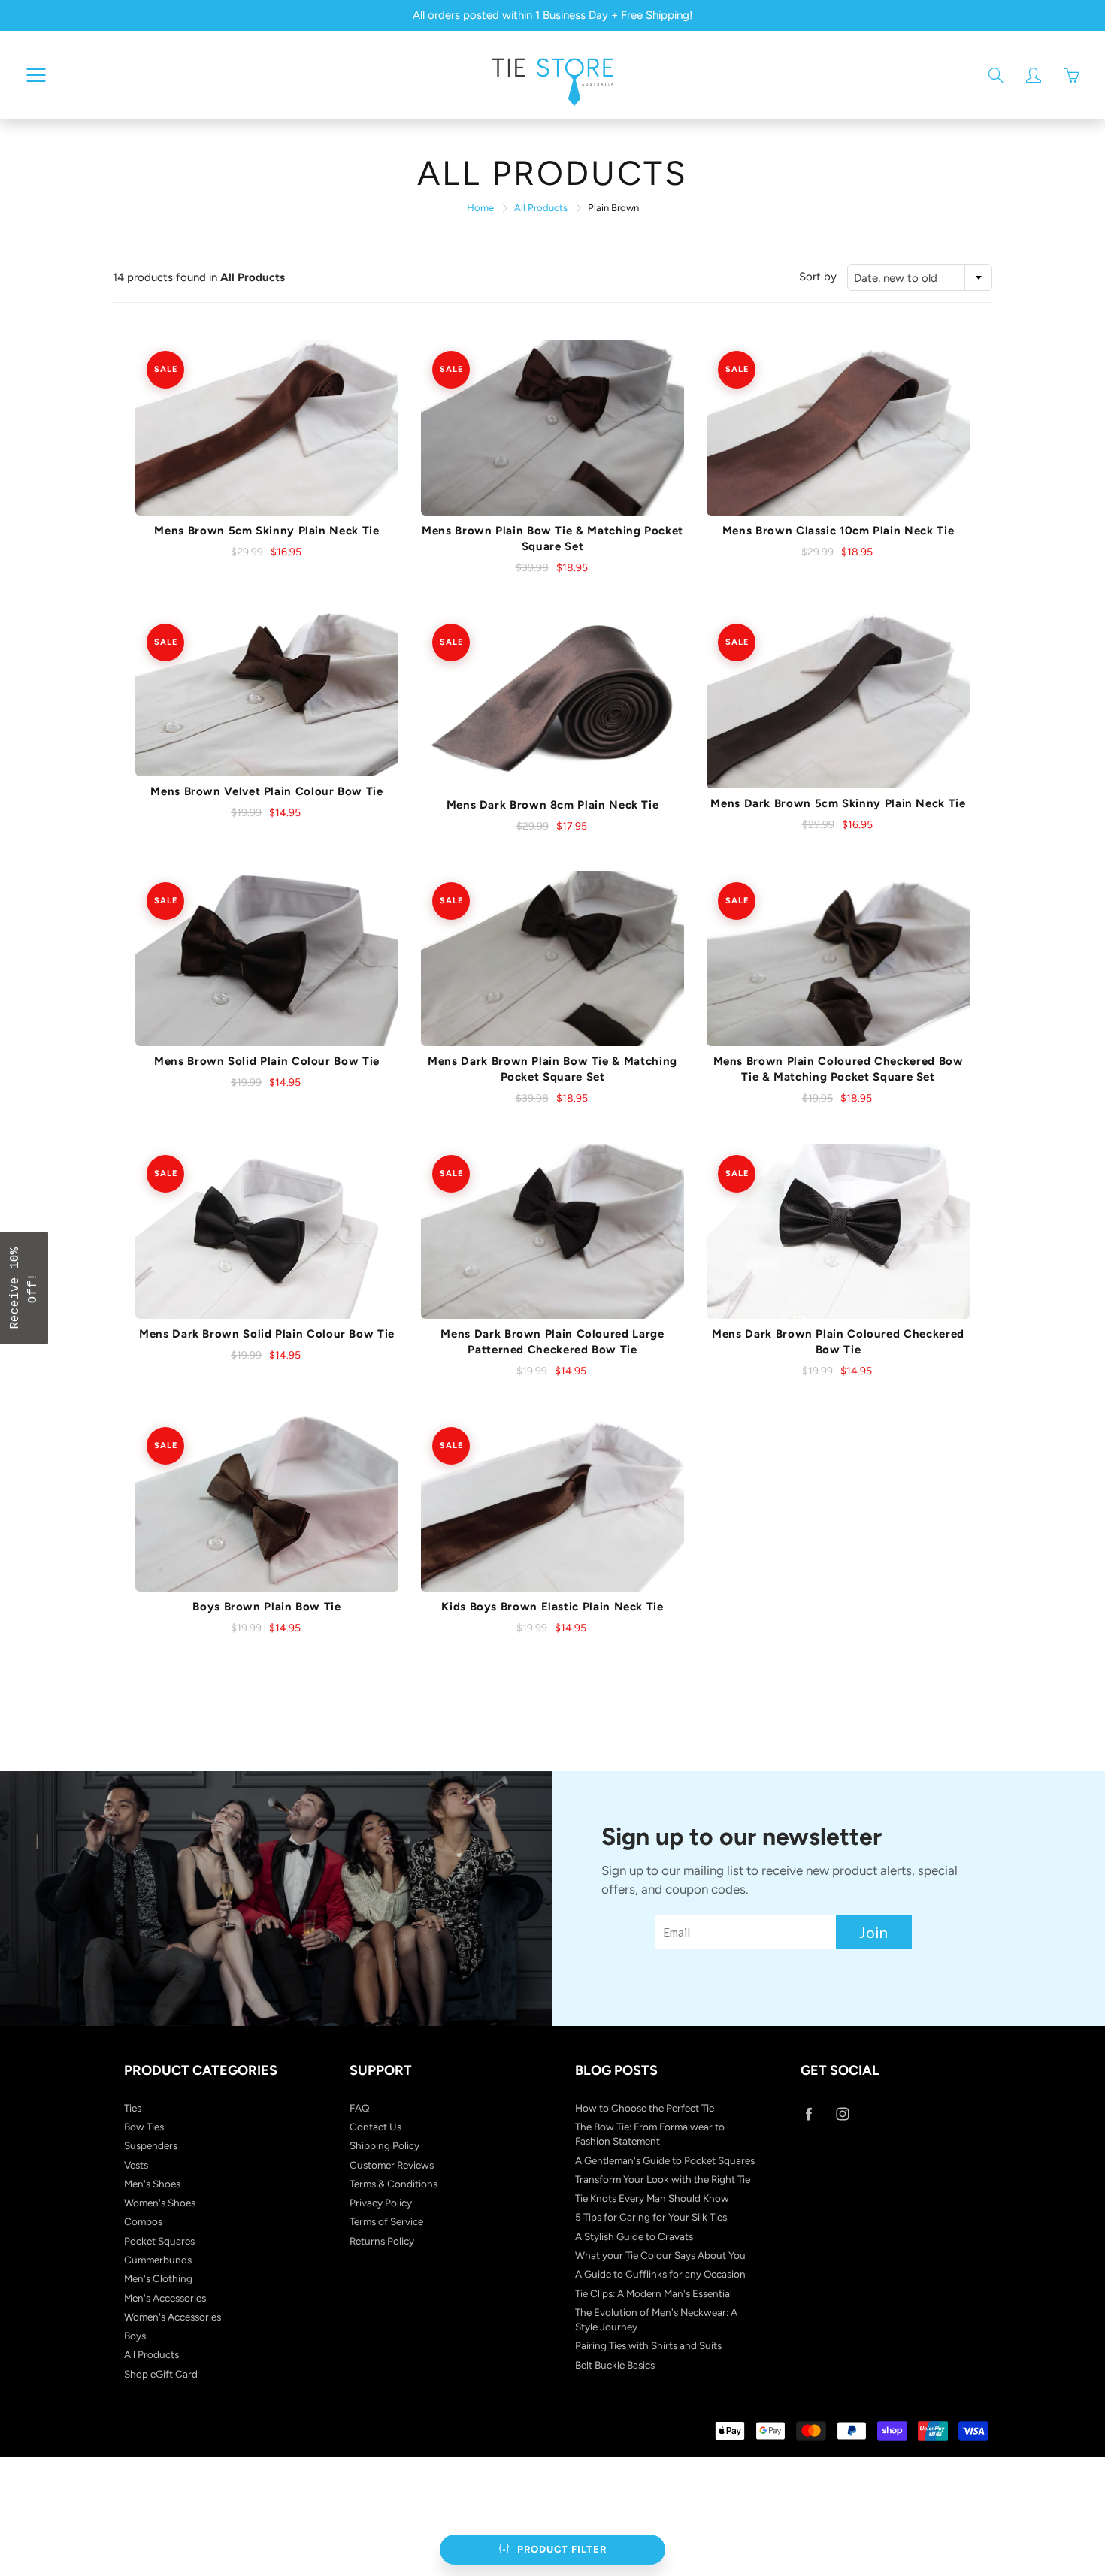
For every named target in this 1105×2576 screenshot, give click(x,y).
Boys (135, 2336)
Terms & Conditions (394, 2184)
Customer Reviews (392, 2165)
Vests (136, 2165)
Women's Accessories (173, 2317)
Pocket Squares (159, 2241)
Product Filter (562, 2549)
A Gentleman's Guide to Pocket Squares (665, 2160)
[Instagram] (842, 2114)
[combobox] (920, 277)
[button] (24, 1288)
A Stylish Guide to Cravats (634, 2236)
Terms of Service (386, 2221)
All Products (541, 208)
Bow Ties (144, 2127)
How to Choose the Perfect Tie (645, 2108)
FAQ (360, 2108)
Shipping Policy (384, 2145)
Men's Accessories (165, 2298)
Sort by (818, 277)
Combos (143, 2221)
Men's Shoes (152, 2184)
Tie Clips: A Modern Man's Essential (654, 2293)
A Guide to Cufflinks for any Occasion (660, 2274)
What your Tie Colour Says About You (660, 2255)
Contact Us (375, 2127)
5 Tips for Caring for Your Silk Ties (651, 2217)
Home (480, 208)
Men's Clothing (158, 2278)
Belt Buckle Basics (615, 2365)
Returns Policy (382, 2241)
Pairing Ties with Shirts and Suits (648, 2345)
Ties (133, 2108)
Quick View (267, 428)
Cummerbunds (158, 2260)
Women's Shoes (160, 2203)
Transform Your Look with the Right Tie (663, 2179)
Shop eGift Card (161, 2374)
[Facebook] (808, 2114)
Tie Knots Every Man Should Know (652, 2198)
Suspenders (151, 2145)
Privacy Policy (381, 2203)
